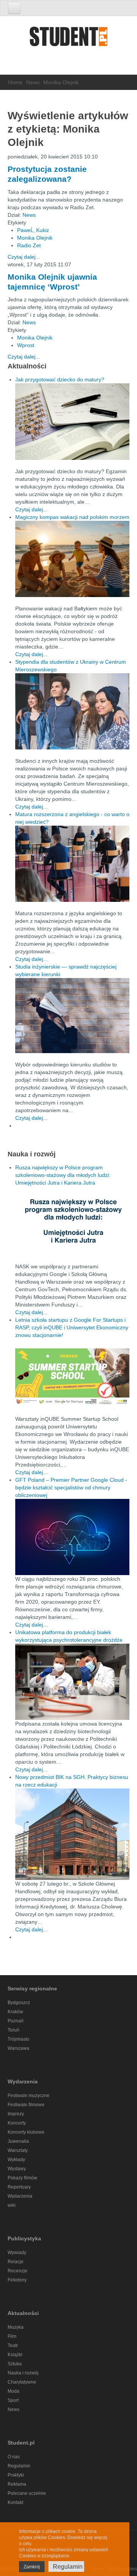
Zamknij (32, 2567)
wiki (12, 2205)
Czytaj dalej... (24, 257)
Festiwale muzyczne (29, 2096)
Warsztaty (18, 2150)
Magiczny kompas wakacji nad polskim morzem (72, 517)
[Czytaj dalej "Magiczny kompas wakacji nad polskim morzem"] (72, 559)
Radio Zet (29, 245)
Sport (13, 2400)
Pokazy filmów (22, 2178)
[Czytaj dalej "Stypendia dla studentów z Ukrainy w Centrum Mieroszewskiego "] (72, 711)
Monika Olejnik (35, 238)
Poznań (16, 2021)
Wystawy (17, 2169)
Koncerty (17, 2123)
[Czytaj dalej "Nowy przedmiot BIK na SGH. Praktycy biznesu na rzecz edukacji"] (72, 1834)
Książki (15, 2355)
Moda (14, 2391)
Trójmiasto (18, 2039)
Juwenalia (18, 2141)
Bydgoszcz (19, 2003)
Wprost (26, 345)
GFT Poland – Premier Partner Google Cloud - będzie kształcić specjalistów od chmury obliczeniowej (71, 1487)
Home (15, 82)
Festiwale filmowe (26, 2105)
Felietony (17, 2280)
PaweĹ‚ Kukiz (33, 230)
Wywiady (17, 2253)
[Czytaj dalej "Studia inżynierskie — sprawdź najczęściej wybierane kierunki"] (72, 1016)
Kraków (15, 2012)
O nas (14, 2457)
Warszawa (18, 2048)
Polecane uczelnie (27, 2493)
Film (12, 2336)
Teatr (13, 2345)
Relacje (16, 2262)
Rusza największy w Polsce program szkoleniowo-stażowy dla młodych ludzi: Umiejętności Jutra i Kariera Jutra (63, 1175)
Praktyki (16, 2475)
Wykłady (16, 2160)
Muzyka (16, 2327)
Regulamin (19, 2466)
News (33, 82)
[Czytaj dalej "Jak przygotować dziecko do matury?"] (72, 422)
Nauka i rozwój (23, 2373)
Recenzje (18, 2271)
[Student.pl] (68, 39)
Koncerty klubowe (26, 2132)
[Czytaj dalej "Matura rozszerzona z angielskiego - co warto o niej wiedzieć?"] (72, 864)
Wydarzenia (20, 2196)
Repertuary (19, 2187)
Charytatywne (22, 2382)
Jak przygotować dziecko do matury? (60, 379)
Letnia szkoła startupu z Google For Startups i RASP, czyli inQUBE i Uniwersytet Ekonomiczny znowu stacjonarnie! (72, 1327)
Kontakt (15, 2502)
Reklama (17, 2484)
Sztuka (15, 2364)
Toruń (14, 2030)
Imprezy (16, 2114)
